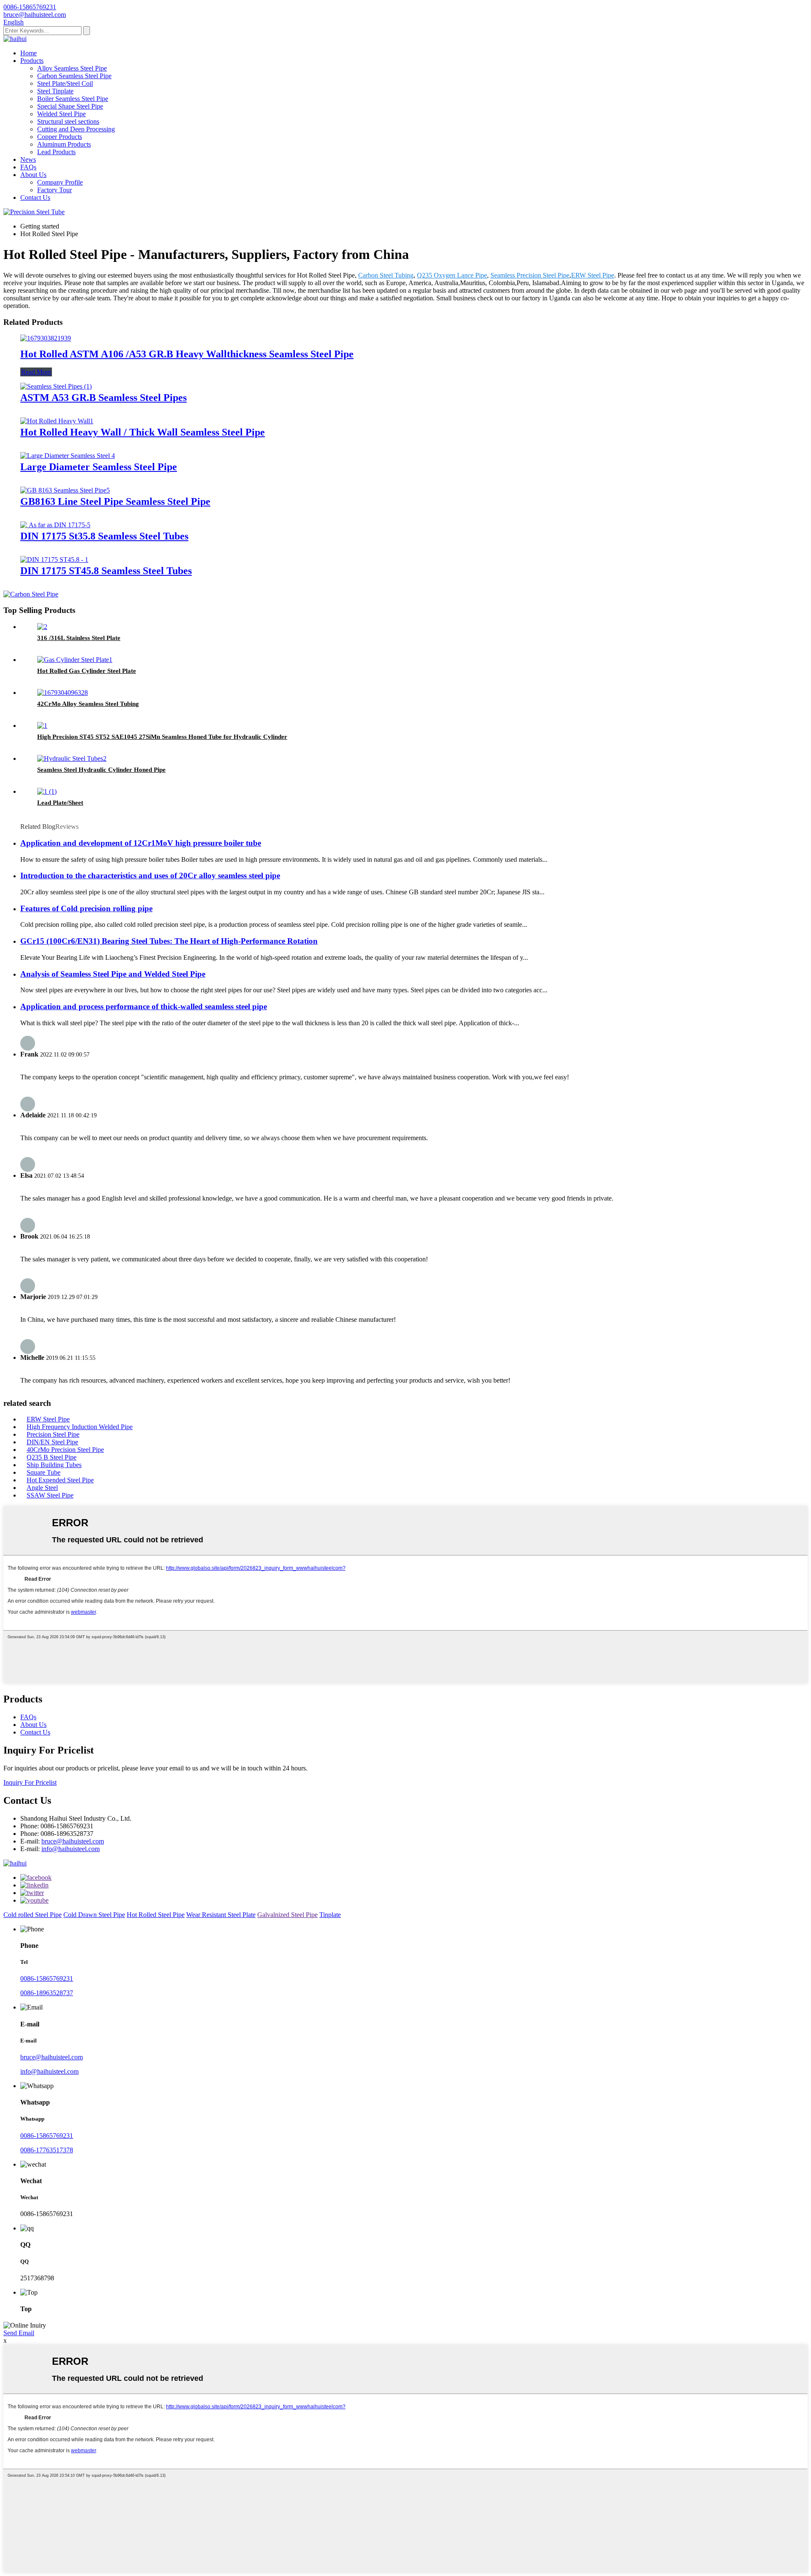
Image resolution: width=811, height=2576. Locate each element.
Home (29, 53)
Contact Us (35, 197)
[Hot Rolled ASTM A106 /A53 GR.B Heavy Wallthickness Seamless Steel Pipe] (46, 338)
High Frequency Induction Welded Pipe (80, 1427)
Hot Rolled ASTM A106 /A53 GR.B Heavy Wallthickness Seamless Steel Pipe (187, 354)
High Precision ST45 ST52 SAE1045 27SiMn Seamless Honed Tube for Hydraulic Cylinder (162, 737)
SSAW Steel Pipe (50, 1495)
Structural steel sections (68, 121)
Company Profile (60, 182)
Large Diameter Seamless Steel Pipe (99, 467)
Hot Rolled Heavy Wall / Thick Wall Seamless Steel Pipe (143, 432)
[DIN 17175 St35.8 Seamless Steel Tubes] (55, 525)
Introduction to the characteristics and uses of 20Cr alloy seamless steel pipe (150, 875)
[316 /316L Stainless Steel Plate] (42, 627)
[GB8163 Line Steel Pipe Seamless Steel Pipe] (65, 490)
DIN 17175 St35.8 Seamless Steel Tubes (104, 536)
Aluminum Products (64, 144)
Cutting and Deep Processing (76, 129)
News (28, 159)
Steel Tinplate (55, 91)
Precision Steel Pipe (53, 1434)
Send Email (19, 2333)
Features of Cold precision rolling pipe (86, 908)
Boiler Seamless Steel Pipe (73, 99)
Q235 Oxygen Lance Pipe (452, 275)
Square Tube (44, 1472)
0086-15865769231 (47, 1978)
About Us (33, 175)
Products (32, 61)
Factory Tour (54, 190)
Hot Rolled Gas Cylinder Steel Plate (87, 671)
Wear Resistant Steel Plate (221, 1915)
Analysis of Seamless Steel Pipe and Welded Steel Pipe (113, 974)
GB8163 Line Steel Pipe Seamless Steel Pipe (115, 501)
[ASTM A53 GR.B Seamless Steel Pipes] (56, 386)
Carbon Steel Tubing (386, 275)
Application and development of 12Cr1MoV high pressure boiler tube (141, 843)
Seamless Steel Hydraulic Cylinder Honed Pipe (101, 770)
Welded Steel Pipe (61, 114)
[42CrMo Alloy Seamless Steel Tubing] (63, 693)
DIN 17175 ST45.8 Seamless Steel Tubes (106, 571)
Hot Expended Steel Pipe (60, 1480)
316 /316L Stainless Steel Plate (79, 638)
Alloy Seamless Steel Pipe (72, 68)
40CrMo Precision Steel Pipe (65, 1450)
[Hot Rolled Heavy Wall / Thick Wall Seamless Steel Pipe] (57, 421)
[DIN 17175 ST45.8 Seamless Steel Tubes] (54, 560)
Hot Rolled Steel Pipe (156, 1915)
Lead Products (56, 152)
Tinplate (330, 1915)
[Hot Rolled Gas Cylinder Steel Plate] (75, 660)
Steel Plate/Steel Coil (65, 83)
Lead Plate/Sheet (60, 803)
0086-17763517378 (47, 2150)
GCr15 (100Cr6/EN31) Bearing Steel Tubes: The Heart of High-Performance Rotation (169, 941)
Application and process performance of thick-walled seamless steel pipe (144, 1006)
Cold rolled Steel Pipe (33, 1915)
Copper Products (60, 137)
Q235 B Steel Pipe (52, 1457)
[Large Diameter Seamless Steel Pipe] (68, 456)
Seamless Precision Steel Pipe (530, 275)
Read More (36, 372)
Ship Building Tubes (54, 1465)
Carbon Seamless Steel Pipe (74, 76)
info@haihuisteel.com (71, 1849)
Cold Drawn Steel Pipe (94, 1915)
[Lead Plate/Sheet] (47, 791)
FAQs (28, 167)
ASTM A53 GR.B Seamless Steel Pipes (103, 398)
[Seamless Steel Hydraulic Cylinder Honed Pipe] (72, 758)
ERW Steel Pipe (593, 275)
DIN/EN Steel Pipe (52, 1442)
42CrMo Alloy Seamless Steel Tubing (88, 704)
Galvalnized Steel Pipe (287, 1915)
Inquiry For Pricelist (30, 1782)
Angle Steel (42, 1488)
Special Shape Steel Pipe (70, 106)
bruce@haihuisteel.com (73, 1841)
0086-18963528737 (47, 1993)
